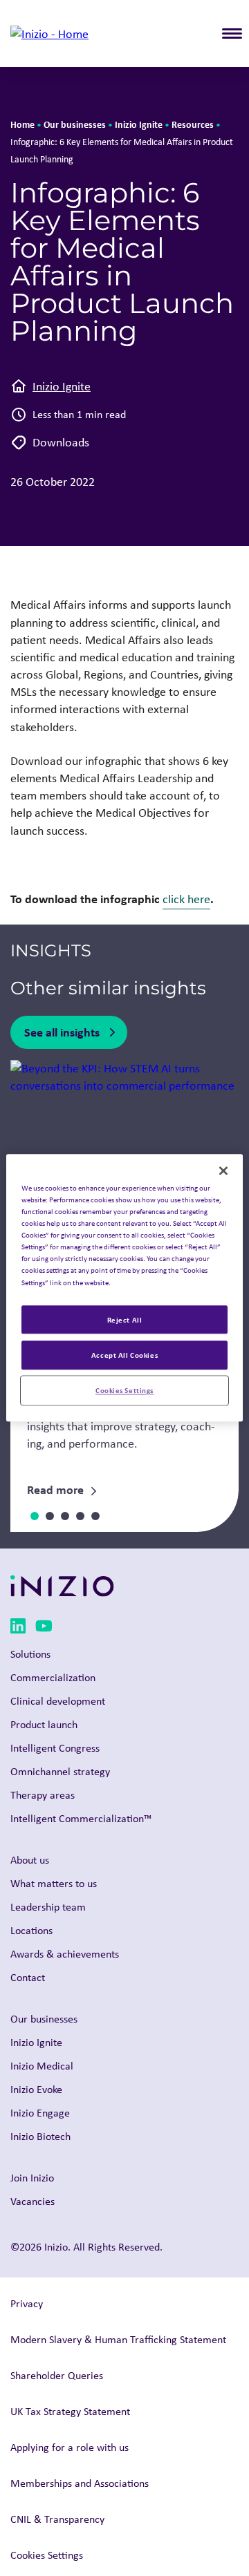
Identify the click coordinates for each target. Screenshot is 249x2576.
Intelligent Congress (55, 1748)
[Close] (223, 1171)
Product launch (44, 1724)
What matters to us (54, 1883)
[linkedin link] (18, 1628)
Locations (31, 1930)
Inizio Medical (42, 2066)
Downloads (61, 442)
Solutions (30, 1654)
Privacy (27, 2303)
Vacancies (33, 2201)
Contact (28, 1977)
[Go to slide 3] (65, 1516)
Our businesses (75, 124)
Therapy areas (43, 1795)
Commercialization (53, 1677)
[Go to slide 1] (35, 1516)
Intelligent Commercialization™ (81, 1818)
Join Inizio (32, 2178)
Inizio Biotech (40, 2136)
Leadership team (48, 1907)
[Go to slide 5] (95, 1516)
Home (22, 124)
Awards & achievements (65, 1954)
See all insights (62, 1032)
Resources (193, 124)
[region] (124, 1288)
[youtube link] (44, 1628)
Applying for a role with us (70, 2447)
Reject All (125, 1319)
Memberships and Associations (80, 2483)
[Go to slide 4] (80, 1516)
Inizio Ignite (139, 124)
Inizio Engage (40, 2113)
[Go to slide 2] (50, 1516)
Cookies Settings (124, 1391)
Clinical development (58, 1701)
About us (30, 1860)
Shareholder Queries (57, 2375)
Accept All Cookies (124, 1355)
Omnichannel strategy (60, 1771)
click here (186, 899)
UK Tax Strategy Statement (70, 2411)
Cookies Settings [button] (47, 2555)
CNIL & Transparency (57, 2519)
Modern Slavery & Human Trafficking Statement (118, 2339)
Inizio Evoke (36, 2089)
